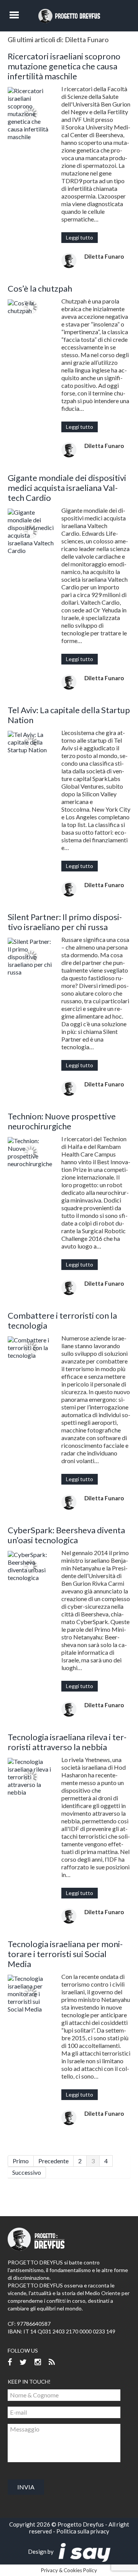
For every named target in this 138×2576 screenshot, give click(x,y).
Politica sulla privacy (83, 2531)
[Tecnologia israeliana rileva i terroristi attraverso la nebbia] (31, 1777)
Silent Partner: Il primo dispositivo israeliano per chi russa (65, 922)
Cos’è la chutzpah (40, 288)
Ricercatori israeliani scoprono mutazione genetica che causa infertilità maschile (64, 66)
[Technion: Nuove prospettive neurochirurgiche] (31, 1152)
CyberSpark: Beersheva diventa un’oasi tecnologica (66, 1535)
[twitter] (23, 2362)
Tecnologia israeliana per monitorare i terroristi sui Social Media (65, 1954)
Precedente (53, 2161)
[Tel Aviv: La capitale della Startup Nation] (31, 742)
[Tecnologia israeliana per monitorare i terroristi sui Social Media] (31, 1994)
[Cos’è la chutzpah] (31, 307)
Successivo (27, 2172)
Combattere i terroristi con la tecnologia (62, 1320)
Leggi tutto (80, 237)
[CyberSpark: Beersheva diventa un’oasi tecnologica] (31, 1566)
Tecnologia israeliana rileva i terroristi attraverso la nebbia (67, 1742)
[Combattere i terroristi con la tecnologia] (31, 1348)
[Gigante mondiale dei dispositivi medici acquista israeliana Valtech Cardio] (31, 532)
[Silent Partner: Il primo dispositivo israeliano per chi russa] (31, 957)
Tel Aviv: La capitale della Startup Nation (69, 715)
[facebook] (10, 2362)
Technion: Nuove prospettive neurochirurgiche (62, 1121)
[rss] (52, 2362)
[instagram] (38, 2362)
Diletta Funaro (104, 256)
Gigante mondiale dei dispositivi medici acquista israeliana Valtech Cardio (67, 488)
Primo (21, 2161)
